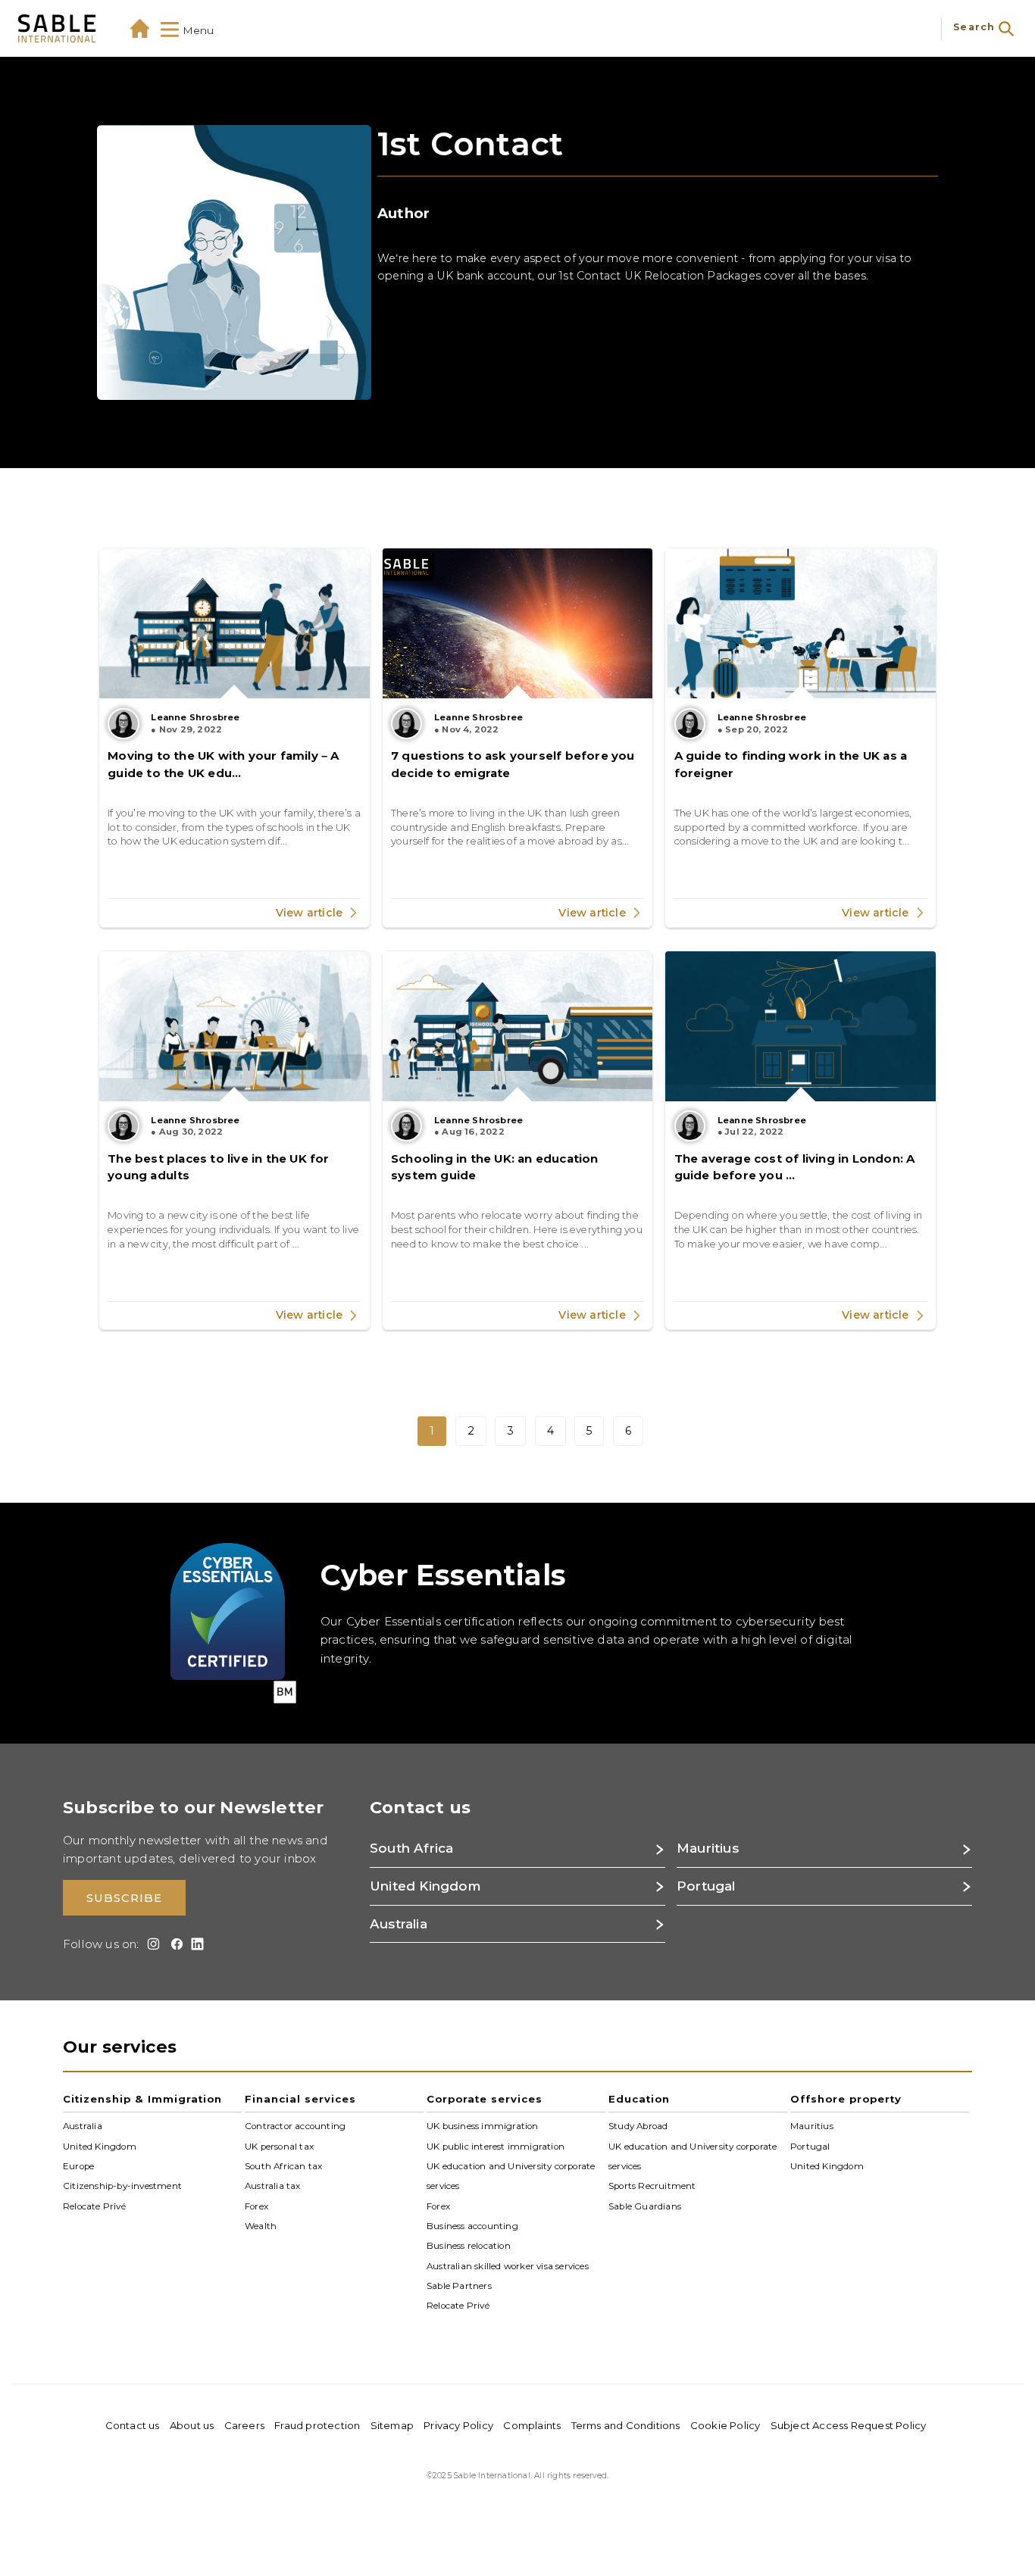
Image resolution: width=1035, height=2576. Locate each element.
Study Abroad (638, 2126)
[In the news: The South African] (518, 623)
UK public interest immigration (496, 2146)
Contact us (133, 2425)
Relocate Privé (94, 2206)
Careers (244, 2425)
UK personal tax (279, 2146)
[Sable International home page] (57, 28)
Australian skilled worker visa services (508, 2265)
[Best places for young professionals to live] (235, 1026)
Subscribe (124, 1898)
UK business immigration (483, 2126)
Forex (256, 2206)
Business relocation (469, 2246)
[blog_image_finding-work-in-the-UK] (800, 623)
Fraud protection (317, 2425)
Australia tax (273, 2186)
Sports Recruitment (652, 2186)
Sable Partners (459, 2286)
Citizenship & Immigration (142, 2099)
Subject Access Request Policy (849, 2425)
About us (192, 2425)
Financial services (300, 2099)
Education (639, 2099)
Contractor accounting (295, 2126)
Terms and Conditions (626, 2425)
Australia (83, 2126)
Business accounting (472, 2226)
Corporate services (485, 2099)
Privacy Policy (458, 2425)
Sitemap (392, 2425)
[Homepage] (140, 28)
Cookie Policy (725, 2425)
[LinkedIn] (195, 1944)
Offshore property (846, 2099)
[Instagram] (151, 1944)
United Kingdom (100, 2146)
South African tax (283, 2166)
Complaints (532, 2425)
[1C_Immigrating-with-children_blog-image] (235, 623)
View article (311, 913)
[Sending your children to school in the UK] (518, 1026)
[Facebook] (174, 1944)
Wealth (261, 2226)
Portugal (810, 2146)
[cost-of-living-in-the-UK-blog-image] (800, 1026)
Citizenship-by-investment (122, 2186)
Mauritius (812, 2126)
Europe (78, 2166)
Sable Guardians (645, 2206)
